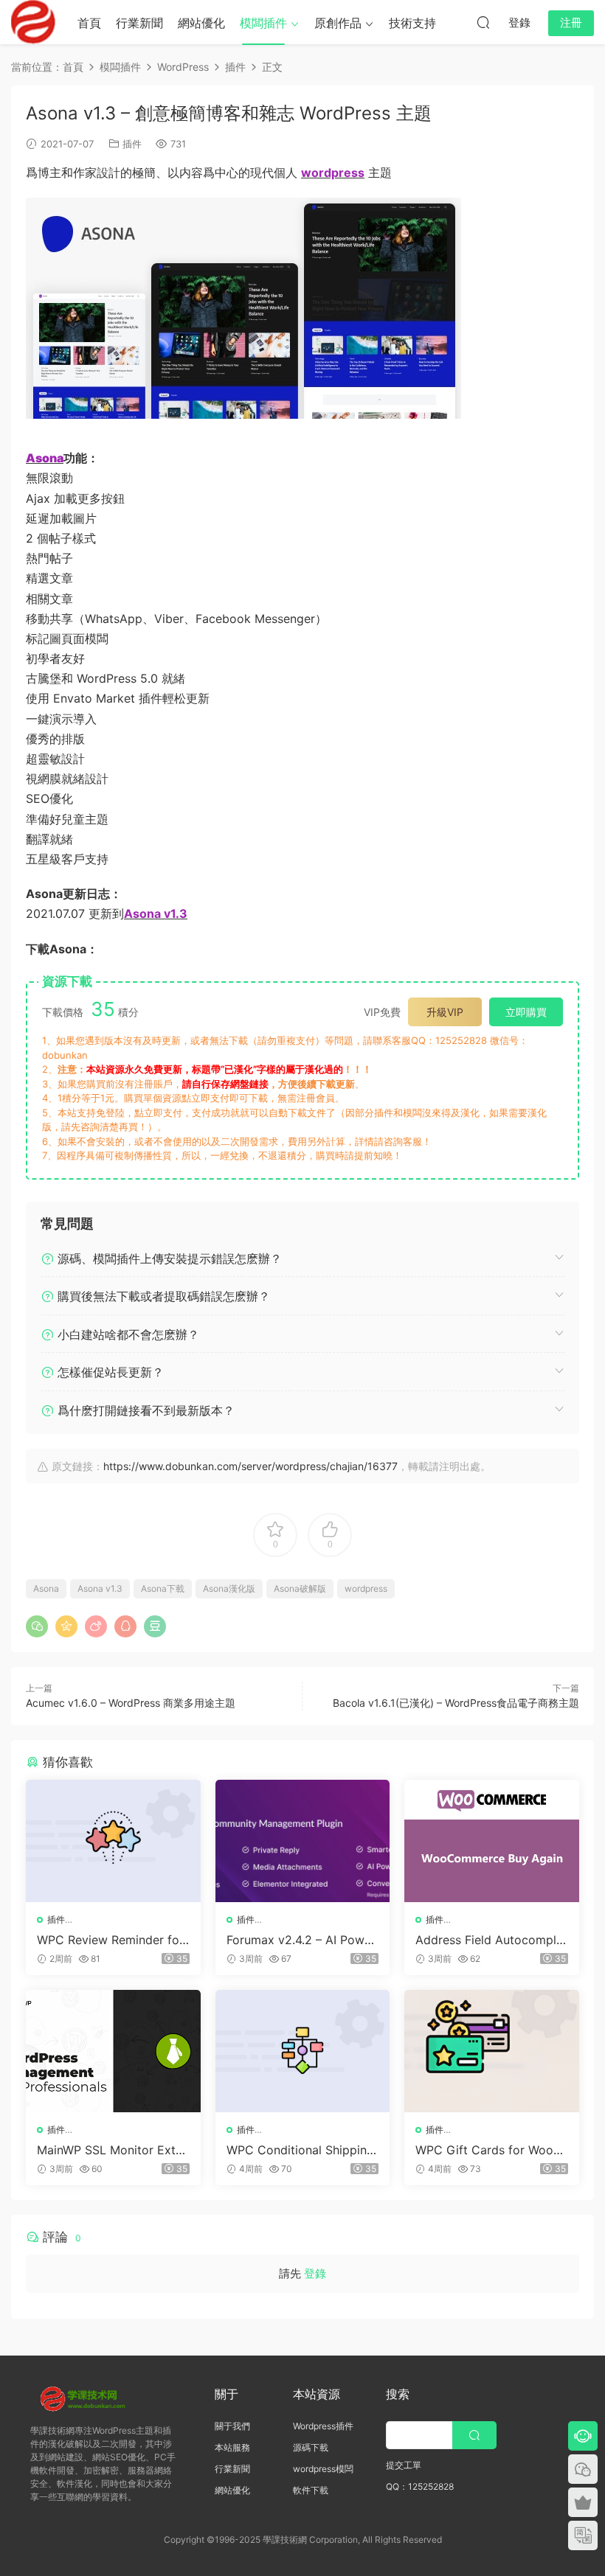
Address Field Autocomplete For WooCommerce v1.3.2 (491, 1940)
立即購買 (526, 1012)
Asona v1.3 (100, 1588)
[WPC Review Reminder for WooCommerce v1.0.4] (113, 1841)
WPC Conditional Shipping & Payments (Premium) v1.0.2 (300, 2150)
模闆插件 (263, 23)
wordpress (366, 1588)
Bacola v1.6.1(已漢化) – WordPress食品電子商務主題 (456, 1703)
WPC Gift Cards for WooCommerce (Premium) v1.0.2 (490, 2150)
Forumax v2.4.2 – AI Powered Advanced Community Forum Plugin (302, 1940)
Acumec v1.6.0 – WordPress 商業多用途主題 (131, 1703)
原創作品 (338, 23)
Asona (46, 1588)
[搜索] (483, 22)
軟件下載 (311, 2490)
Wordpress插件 (323, 2426)
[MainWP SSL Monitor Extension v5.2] (113, 2051)
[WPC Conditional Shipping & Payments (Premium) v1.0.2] (303, 2051)
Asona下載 (163, 1588)
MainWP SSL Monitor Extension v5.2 (113, 2150)
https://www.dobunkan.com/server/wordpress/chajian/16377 (250, 1466)
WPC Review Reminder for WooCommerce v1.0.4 (110, 1940)
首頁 (89, 23)
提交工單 (404, 2465)
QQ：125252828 (420, 2486)
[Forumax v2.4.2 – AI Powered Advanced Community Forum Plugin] (303, 1841)
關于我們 (232, 2426)
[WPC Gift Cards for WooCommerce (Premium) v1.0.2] (492, 2051)
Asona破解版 (300, 1588)
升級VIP (445, 1012)
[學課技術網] (33, 22)
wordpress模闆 (323, 2469)
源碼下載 (311, 2447)
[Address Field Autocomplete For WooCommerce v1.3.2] (492, 1841)
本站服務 (232, 2447)
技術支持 (412, 23)
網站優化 (201, 23)
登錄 (315, 2273)
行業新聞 (139, 23)
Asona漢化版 (229, 1588)
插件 (132, 144)
